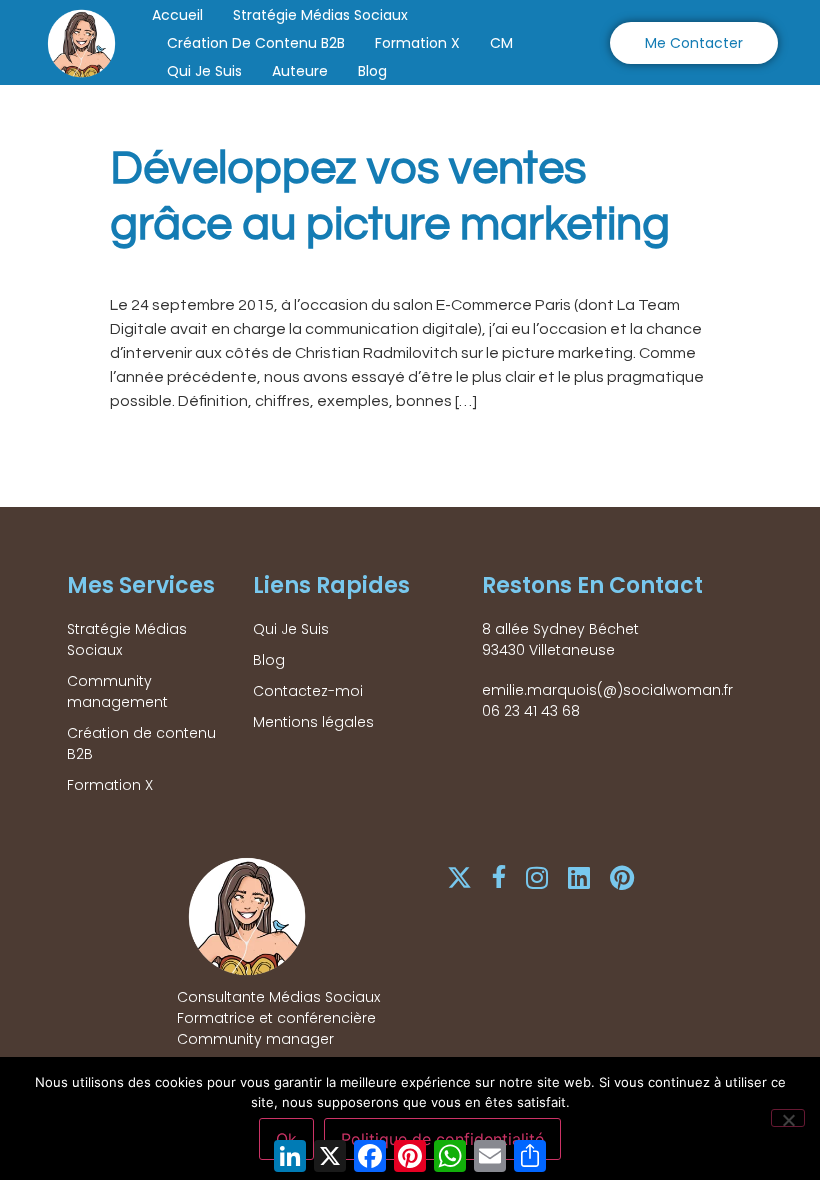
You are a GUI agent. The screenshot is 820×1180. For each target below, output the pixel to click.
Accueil (177, 15)
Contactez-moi (308, 691)
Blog (372, 71)
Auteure (300, 71)
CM (501, 43)
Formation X (417, 43)
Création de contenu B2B (256, 43)
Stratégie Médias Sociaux (320, 15)
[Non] (788, 1118)
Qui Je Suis (204, 71)
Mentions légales (313, 722)
